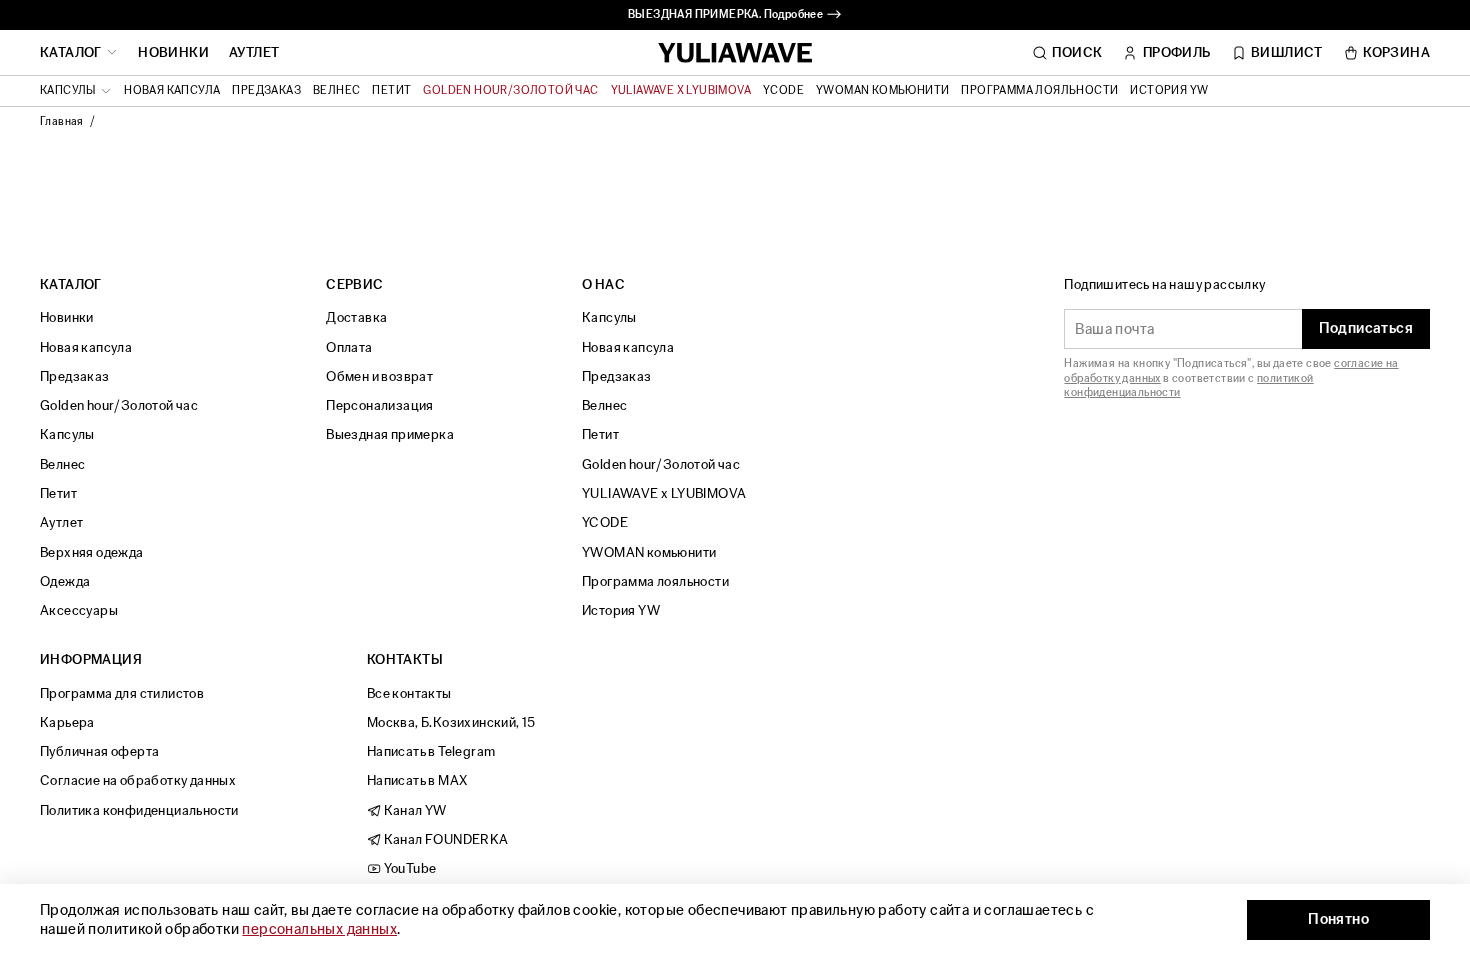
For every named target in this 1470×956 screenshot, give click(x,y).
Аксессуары (79, 610)
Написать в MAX (417, 780)
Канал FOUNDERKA (444, 839)
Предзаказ (266, 91)
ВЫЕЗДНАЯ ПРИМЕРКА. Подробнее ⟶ (735, 14)
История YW (1169, 91)
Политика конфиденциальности (139, 810)
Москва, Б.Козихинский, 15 (451, 722)
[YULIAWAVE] (735, 53)
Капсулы (67, 434)
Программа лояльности (1039, 91)
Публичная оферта (99, 751)
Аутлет (254, 53)
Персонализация (380, 405)
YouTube (408, 868)
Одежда (65, 581)
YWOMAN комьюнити (882, 91)
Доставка (356, 317)
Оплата (349, 347)
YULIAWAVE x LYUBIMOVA (681, 91)
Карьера (67, 722)
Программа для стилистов (122, 693)
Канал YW (414, 810)
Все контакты (409, 693)
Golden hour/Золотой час (510, 91)
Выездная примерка (390, 434)
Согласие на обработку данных (138, 780)
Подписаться (1366, 328)
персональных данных (319, 929)
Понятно (1338, 919)
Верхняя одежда (92, 552)
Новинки (173, 53)
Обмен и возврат (379, 376)
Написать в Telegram (431, 751)
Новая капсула (172, 91)
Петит (391, 91)
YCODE (783, 91)
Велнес (336, 91)
